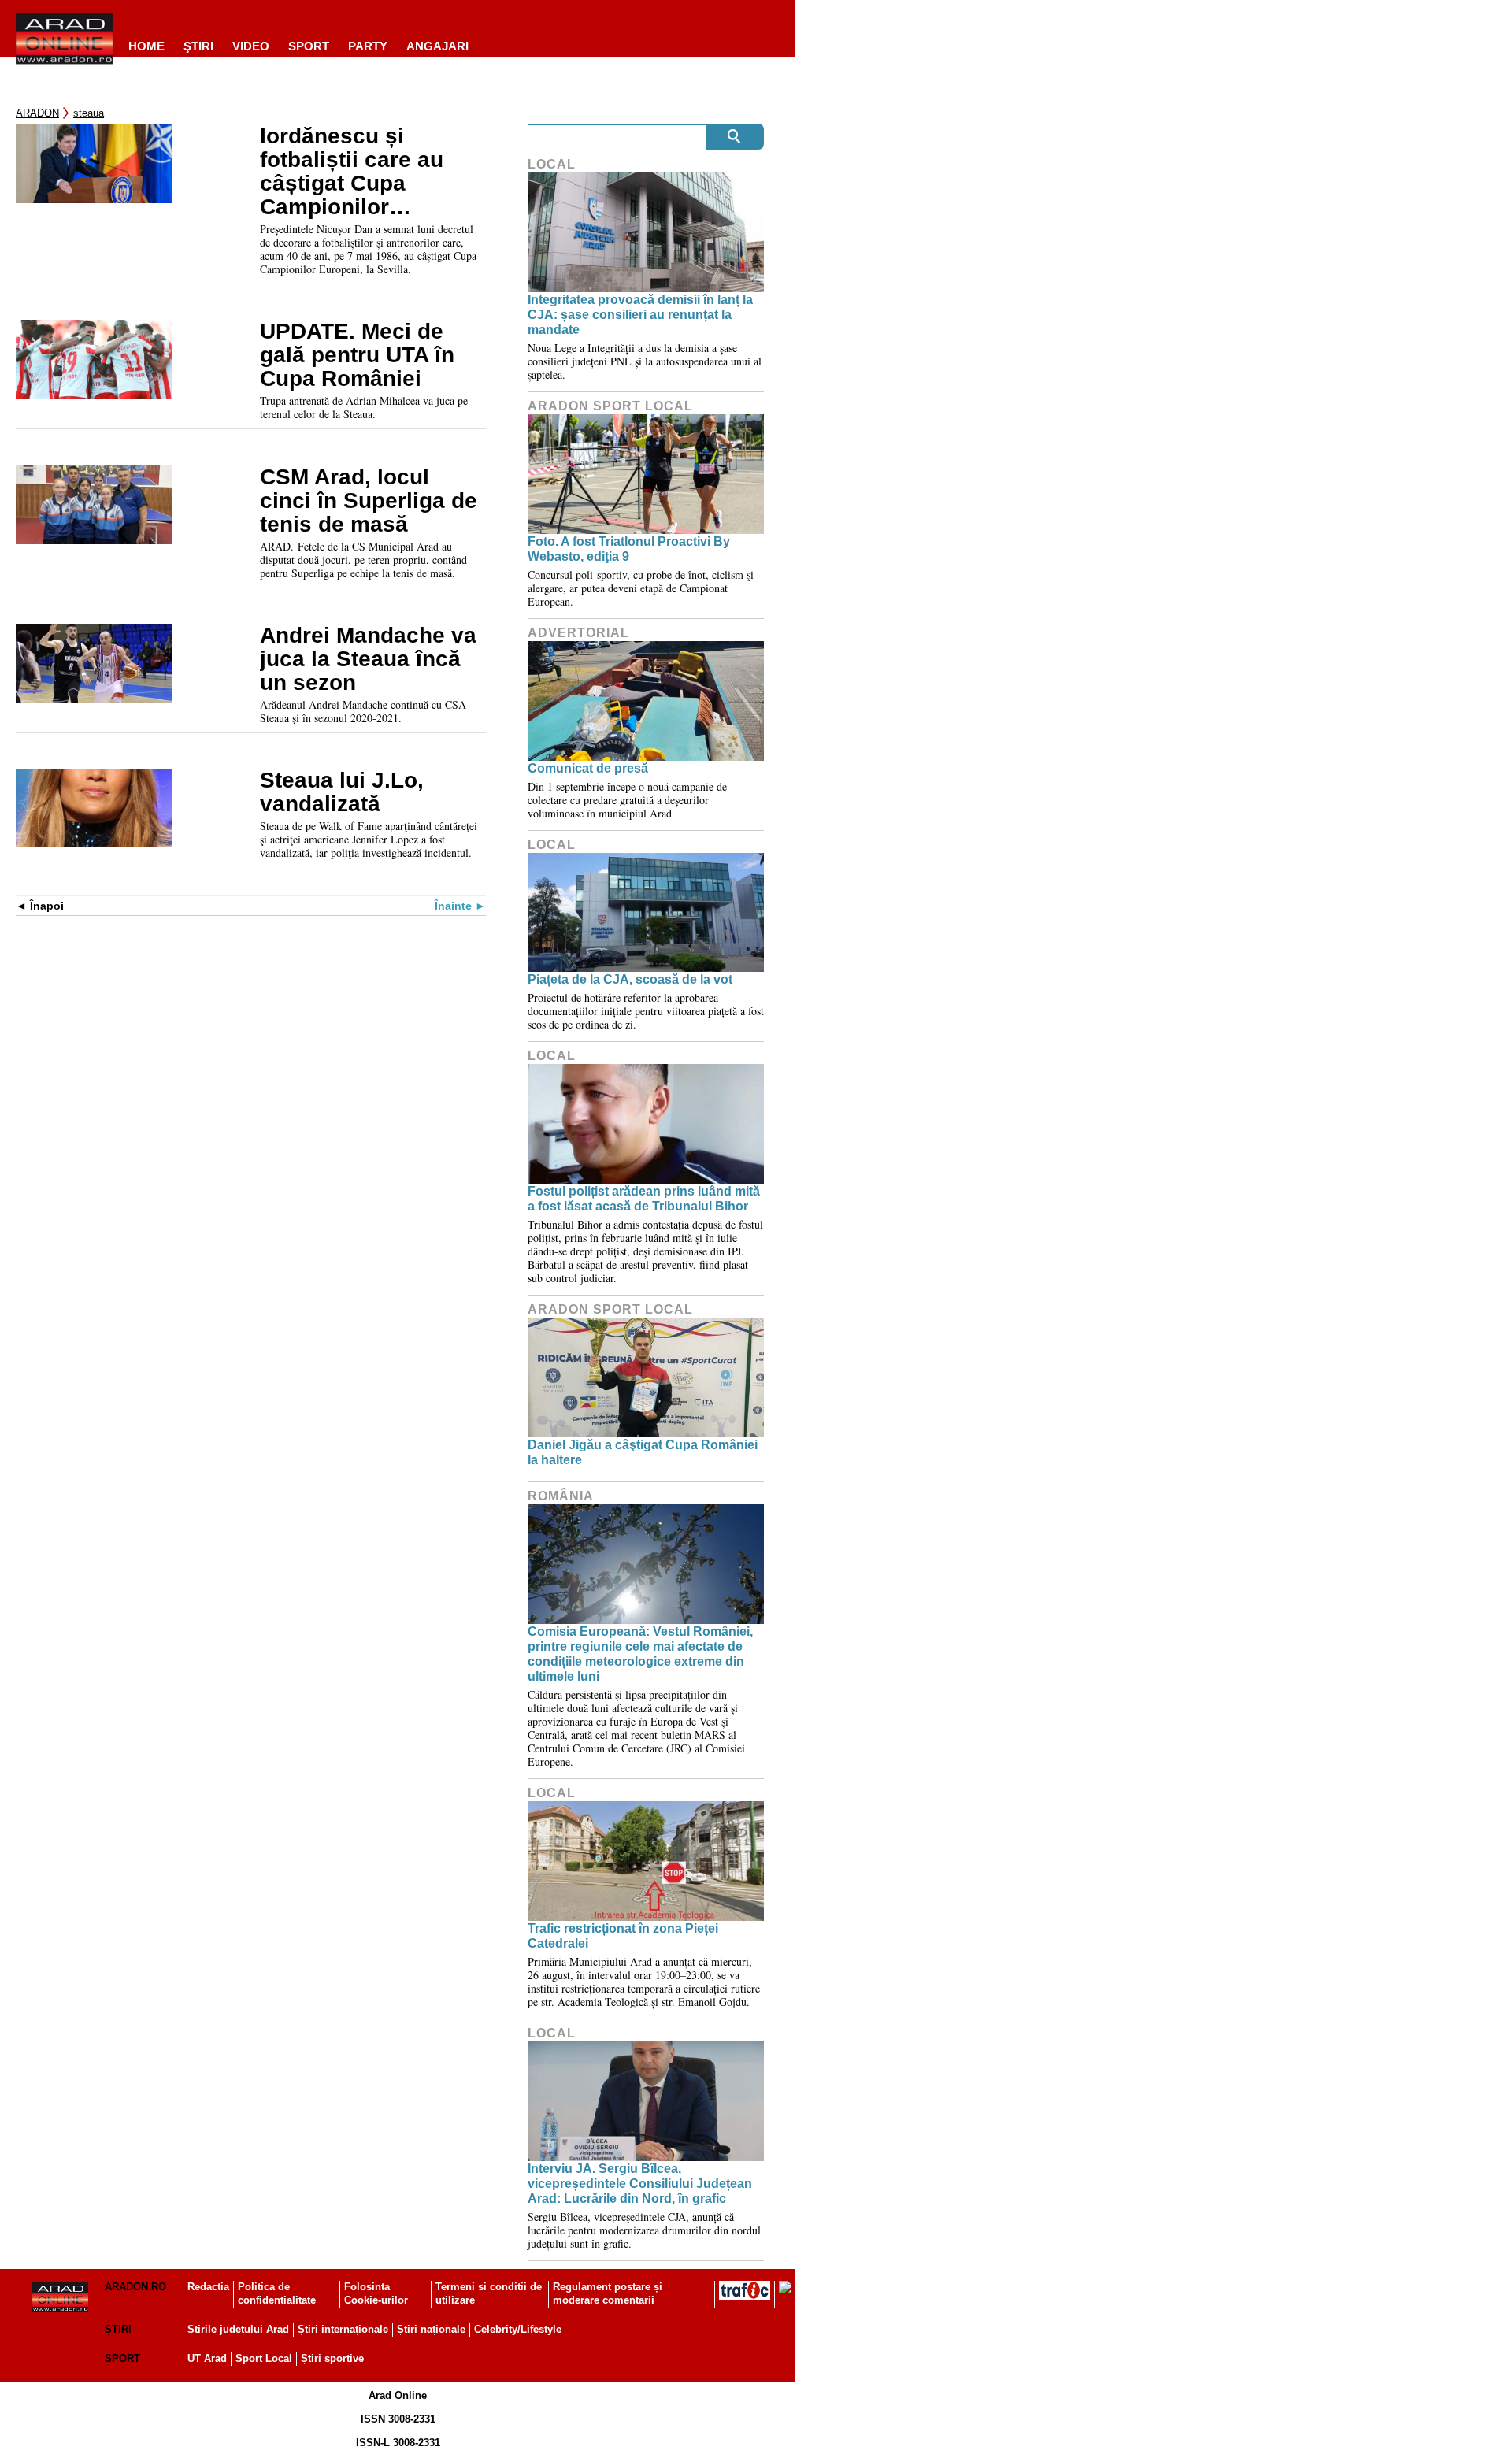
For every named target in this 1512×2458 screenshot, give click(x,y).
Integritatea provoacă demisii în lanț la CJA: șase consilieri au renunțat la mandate (640, 315)
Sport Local (264, 2358)
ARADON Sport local (610, 406)
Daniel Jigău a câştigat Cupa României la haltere (643, 1452)
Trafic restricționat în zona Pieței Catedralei (623, 1936)
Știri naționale (431, 2329)
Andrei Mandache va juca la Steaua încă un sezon (368, 659)
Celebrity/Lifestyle (518, 2329)
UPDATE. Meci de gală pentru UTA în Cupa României (357, 355)
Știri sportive (332, 2358)
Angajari (437, 46)
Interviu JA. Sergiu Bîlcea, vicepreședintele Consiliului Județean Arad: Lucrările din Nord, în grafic (640, 2184)
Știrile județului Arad (238, 2329)
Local (552, 164)
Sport (309, 46)
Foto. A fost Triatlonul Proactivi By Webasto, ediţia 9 (629, 549)
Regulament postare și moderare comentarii (608, 2293)
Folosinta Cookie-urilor (376, 2293)
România (561, 1496)
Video (251, 46)
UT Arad (207, 2358)
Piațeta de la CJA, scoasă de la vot (630, 979)
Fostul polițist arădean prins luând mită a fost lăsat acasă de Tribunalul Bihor (644, 1199)
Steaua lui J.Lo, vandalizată (342, 792)
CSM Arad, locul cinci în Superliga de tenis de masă (369, 501)
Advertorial (578, 633)
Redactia (208, 2287)
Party (368, 46)
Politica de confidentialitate (277, 2293)
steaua (89, 113)
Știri (118, 2329)
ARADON (37, 113)
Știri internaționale (343, 2329)
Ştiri (198, 46)
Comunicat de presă (588, 768)
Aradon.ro (135, 2287)
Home (146, 46)
